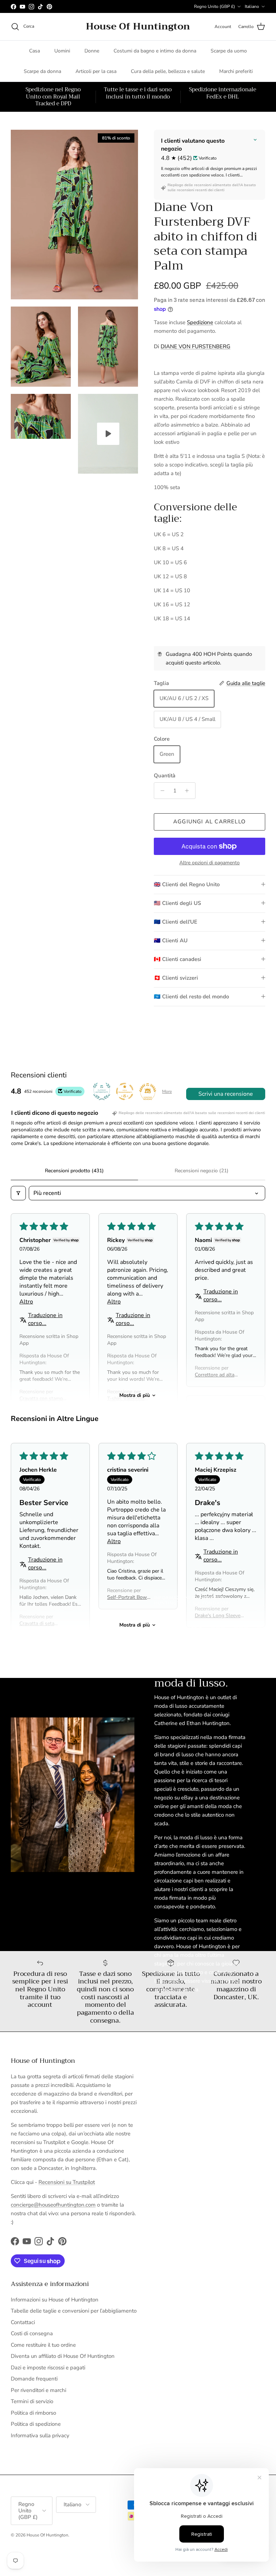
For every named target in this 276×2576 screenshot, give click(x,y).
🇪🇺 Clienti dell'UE (176, 922)
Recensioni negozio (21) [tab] (202, 1171)
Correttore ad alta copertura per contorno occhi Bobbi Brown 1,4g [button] (218, 1375)
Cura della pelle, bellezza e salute (168, 71)
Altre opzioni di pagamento (210, 863)
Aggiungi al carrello (210, 822)
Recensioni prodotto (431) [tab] (74, 1171)
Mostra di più (135, 1395)
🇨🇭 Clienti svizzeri (176, 978)
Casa (34, 51)
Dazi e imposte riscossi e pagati (48, 2368)
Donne (92, 51)
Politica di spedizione (36, 2424)
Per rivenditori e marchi (38, 2390)
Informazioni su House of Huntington (55, 2300)
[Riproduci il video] (108, 434)
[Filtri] (18, 1193)
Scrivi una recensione (226, 1094)
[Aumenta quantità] (189, 791)
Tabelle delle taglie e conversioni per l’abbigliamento (74, 2311)
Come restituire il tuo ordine (43, 2345)
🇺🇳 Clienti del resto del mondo (191, 997)
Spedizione (200, 322)
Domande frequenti (34, 2379)
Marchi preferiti (236, 71)
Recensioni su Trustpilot (67, 2182)
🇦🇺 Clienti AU (171, 940)
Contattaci (23, 2322)
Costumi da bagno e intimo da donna (155, 51)
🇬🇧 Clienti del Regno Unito (187, 884)
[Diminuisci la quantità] (160, 791)
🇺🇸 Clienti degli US (177, 903)
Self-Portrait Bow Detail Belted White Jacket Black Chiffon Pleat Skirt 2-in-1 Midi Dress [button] (129, 1597)
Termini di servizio (32, 2401)
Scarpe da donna (42, 71)
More (167, 1091)
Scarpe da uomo (229, 51)
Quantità (165, 776)
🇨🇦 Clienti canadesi (178, 959)
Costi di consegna (32, 2333)
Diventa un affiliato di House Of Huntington (63, 2356)
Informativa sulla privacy (40, 2435)
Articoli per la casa (96, 71)
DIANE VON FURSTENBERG (195, 346)
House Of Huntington (47, 2535)
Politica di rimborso (33, 2413)
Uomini (62, 51)
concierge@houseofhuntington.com (53, 2205)
